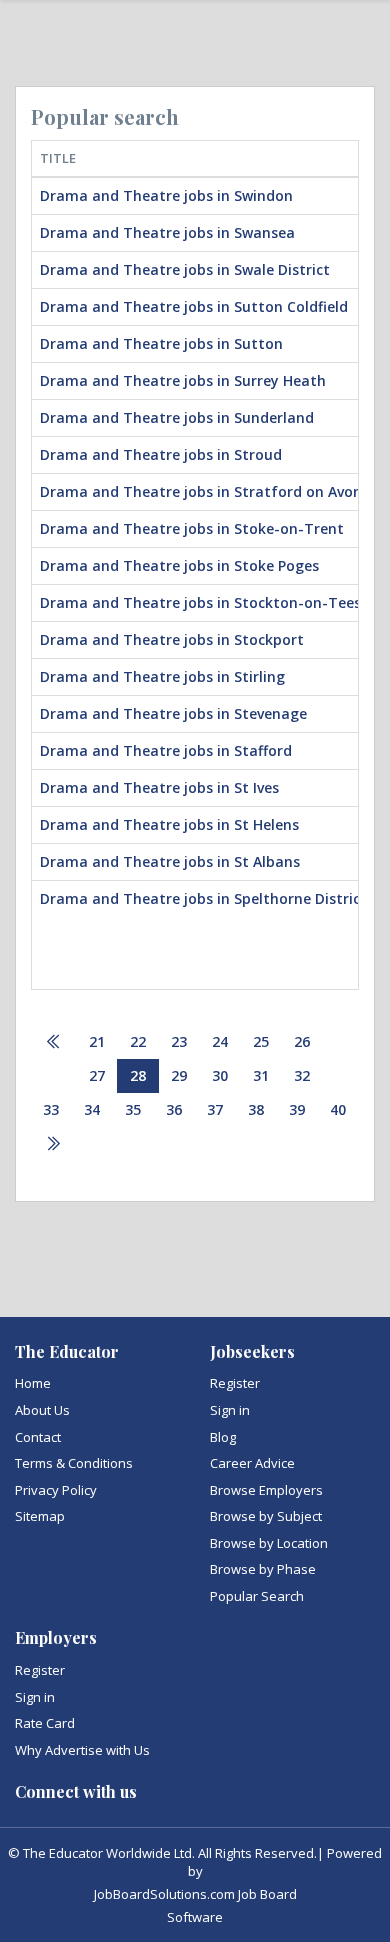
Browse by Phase (263, 1569)
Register (235, 1383)
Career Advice (252, 1463)
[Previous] (54, 1042)
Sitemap (40, 1516)
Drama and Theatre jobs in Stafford (166, 750)
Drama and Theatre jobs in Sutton (161, 343)
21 (97, 1041)
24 (220, 1041)
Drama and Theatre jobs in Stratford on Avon (201, 491)
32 (302, 1075)
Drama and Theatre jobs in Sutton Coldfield (194, 306)
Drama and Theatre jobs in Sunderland (177, 417)
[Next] (53, 1144)
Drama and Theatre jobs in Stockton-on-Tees (200, 602)
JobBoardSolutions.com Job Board (195, 1894)
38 (256, 1109)
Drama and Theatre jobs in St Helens (169, 824)
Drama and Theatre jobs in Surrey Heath (183, 380)
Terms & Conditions (74, 1463)
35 (133, 1109)
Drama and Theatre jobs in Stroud (161, 454)
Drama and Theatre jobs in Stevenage (173, 713)
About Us (42, 1410)
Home (33, 1383)
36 (174, 1109)
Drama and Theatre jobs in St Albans (170, 861)
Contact (38, 1437)
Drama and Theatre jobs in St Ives (159, 787)
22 (138, 1041)
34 (92, 1109)
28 (138, 1075)
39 (297, 1109)
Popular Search (257, 1596)
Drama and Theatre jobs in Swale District (185, 269)
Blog (223, 1437)
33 (51, 1109)
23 (179, 1041)
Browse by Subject (266, 1516)
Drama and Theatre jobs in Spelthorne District (203, 898)
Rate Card (45, 1723)
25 (261, 1041)
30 (220, 1075)
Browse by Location (269, 1543)
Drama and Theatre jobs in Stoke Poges (179, 565)
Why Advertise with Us (82, 1750)
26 (302, 1041)
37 (215, 1109)
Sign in (230, 1410)
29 (179, 1075)
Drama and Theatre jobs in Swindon (166, 195)
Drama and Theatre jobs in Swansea (167, 232)
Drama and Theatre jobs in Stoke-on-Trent (192, 528)
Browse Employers (266, 1490)
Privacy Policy (56, 1490)
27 (97, 1075)
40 (338, 1109)
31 (261, 1075)
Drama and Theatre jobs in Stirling (162, 676)
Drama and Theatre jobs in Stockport (172, 639)
